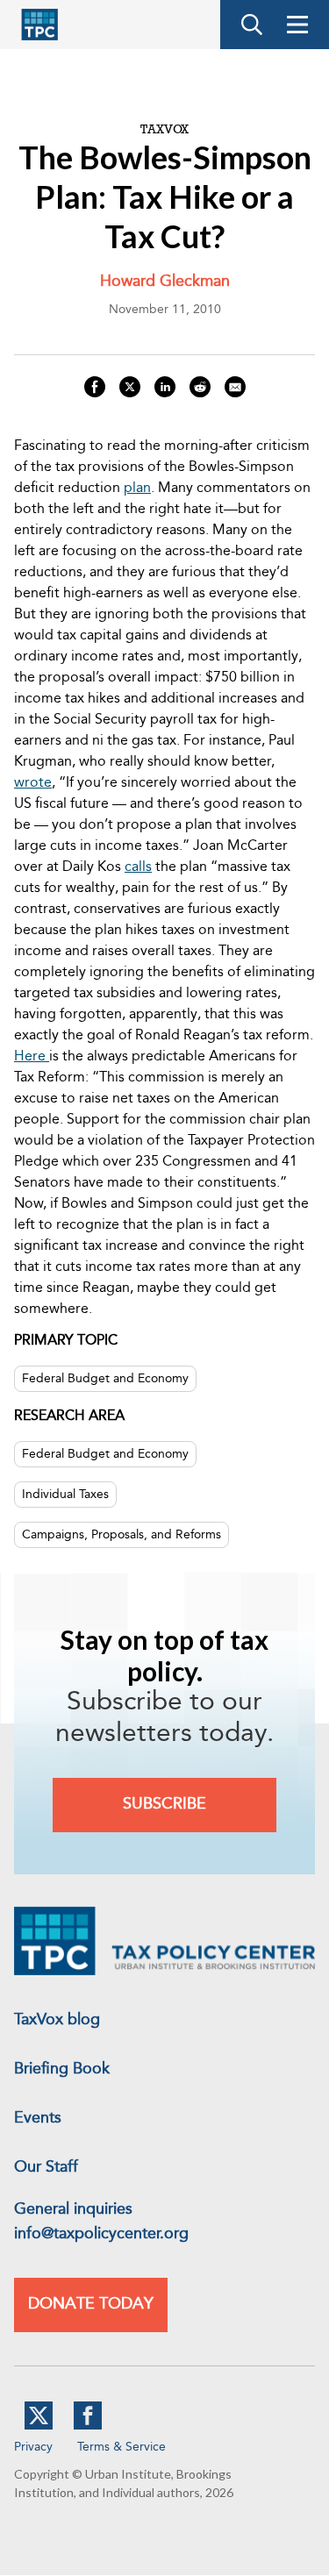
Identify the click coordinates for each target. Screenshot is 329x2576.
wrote (33, 783)
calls (138, 867)
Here (32, 1057)
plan (137, 489)
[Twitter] (39, 2426)
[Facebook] (88, 2426)
